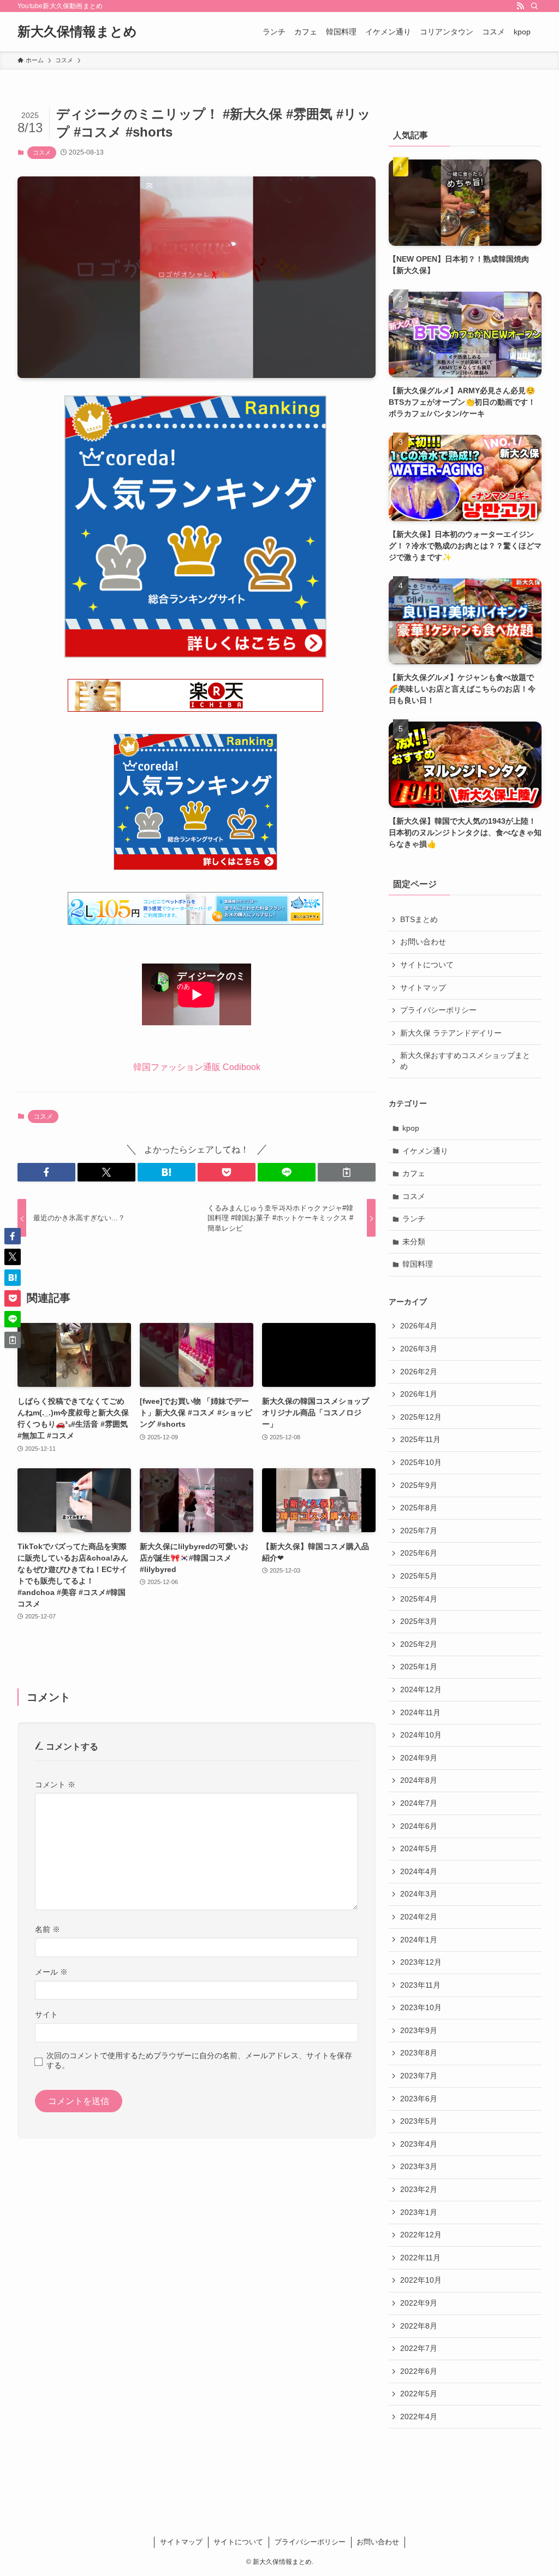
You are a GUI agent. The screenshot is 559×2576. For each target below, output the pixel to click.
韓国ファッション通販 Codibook (197, 1067)
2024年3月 (419, 1894)
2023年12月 (421, 1962)
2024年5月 (419, 1848)
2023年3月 (419, 2166)
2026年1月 (419, 1394)
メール (51, 1972)
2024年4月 (419, 1871)
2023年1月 (419, 2212)
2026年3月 (419, 1349)
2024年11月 (420, 1712)
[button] (46, 1172)
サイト (46, 2014)
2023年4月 (419, 2144)
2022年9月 (419, 2303)
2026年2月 (419, 1372)
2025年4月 (419, 1599)
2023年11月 (420, 1985)
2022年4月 (419, 2417)
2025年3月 (419, 1621)
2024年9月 (419, 1758)
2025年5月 (419, 1576)
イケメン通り (425, 1151)
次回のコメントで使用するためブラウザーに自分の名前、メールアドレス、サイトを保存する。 (199, 2060)
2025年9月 (419, 1485)
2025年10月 (421, 1462)
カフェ (414, 1173)
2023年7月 (419, 2076)
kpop (411, 1128)
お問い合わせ (423, 942)
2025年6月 (419, 1553)
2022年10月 (421, 2280)
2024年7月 (419, 1803)
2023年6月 (419, 2099)
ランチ (414, 1219)
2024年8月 (419, 1780)
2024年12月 (421, 1689)
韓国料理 (418, 1264)
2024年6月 (419, 1826)
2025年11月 (420, 1439)
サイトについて (427, 965)
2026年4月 (419, 1326)
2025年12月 (421, 1417)
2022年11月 (420, 2258)
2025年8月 (419, 1508)
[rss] (520, 6)
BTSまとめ (419, 919)
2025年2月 (419, 1644)
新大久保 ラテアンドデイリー (451, 1033)
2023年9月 (419, 2030)
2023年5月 (419, 2121)
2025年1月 (419, 1667)
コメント (55, 1785)
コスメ (42, 152)
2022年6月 (419, 2371)
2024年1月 (419, 1940)
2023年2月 (419, 2189)
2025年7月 (419, 1531)
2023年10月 (421, 2007)
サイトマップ (423, 988)
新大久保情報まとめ (77, 32)
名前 (47, 1929)
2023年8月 (419, 2053)
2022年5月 (419, 2394)
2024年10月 (421, 1735)
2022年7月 (419, 2348)
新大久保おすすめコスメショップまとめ (465, 1061)
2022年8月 (419, 2326)
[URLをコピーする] (347, 1172)
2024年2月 (419, 1917)
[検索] (534, 6)
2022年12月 (421, 2235)
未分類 (414, 1242)
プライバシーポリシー (438, 1010)
